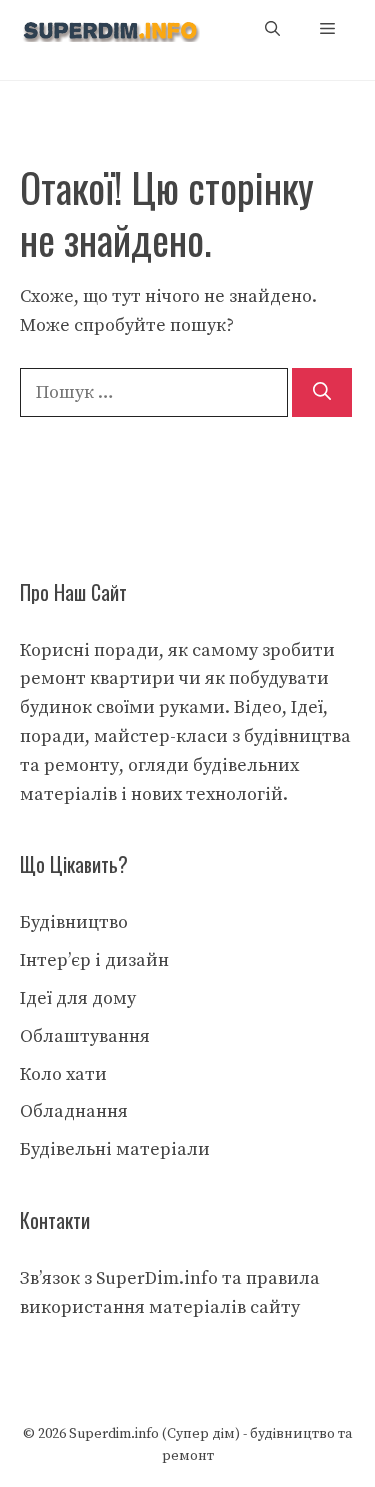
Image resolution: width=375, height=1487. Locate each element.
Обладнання (74, 1111)
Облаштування (85, 1036)
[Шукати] (322, 392)
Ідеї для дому (78, 998)
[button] (272, 29)
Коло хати (63, 1074)
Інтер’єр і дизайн (94, 960)
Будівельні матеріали (115, 1149)
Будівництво (74, 922)
